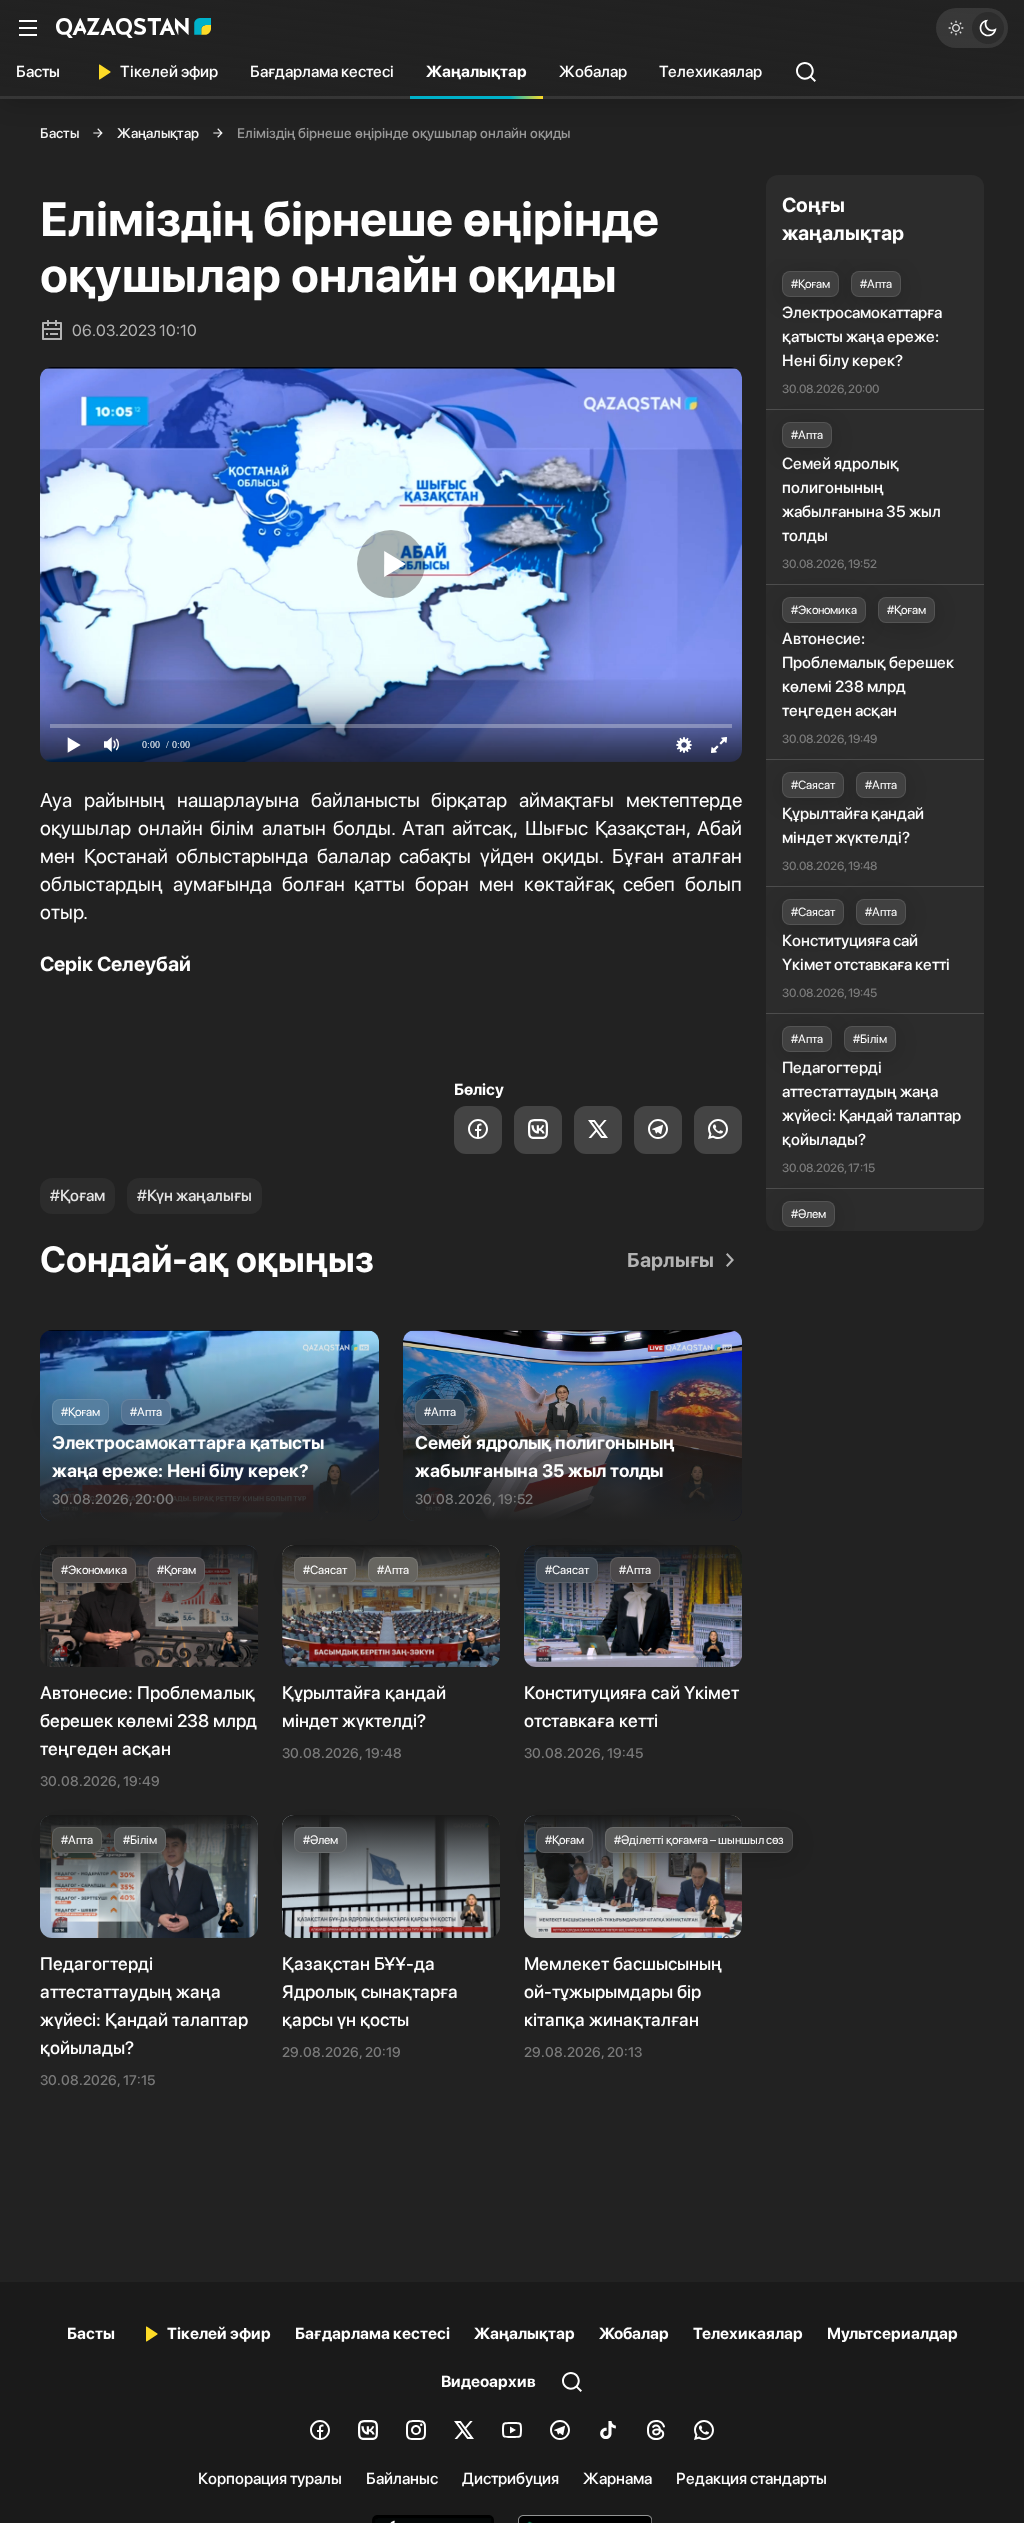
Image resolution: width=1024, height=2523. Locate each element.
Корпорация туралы (270, 2478)
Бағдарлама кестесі (322, 71)
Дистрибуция (510, 2478)
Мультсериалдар (892, 2333)
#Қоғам (77, 1195)
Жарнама (617, 2478)
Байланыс (402, 2478)
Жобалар (593, 71)
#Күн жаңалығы (194, 1195)
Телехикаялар (710, 71)
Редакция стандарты (751, 2478)
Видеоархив (488, 2381)
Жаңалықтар (476, 71)
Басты (38, 71)
